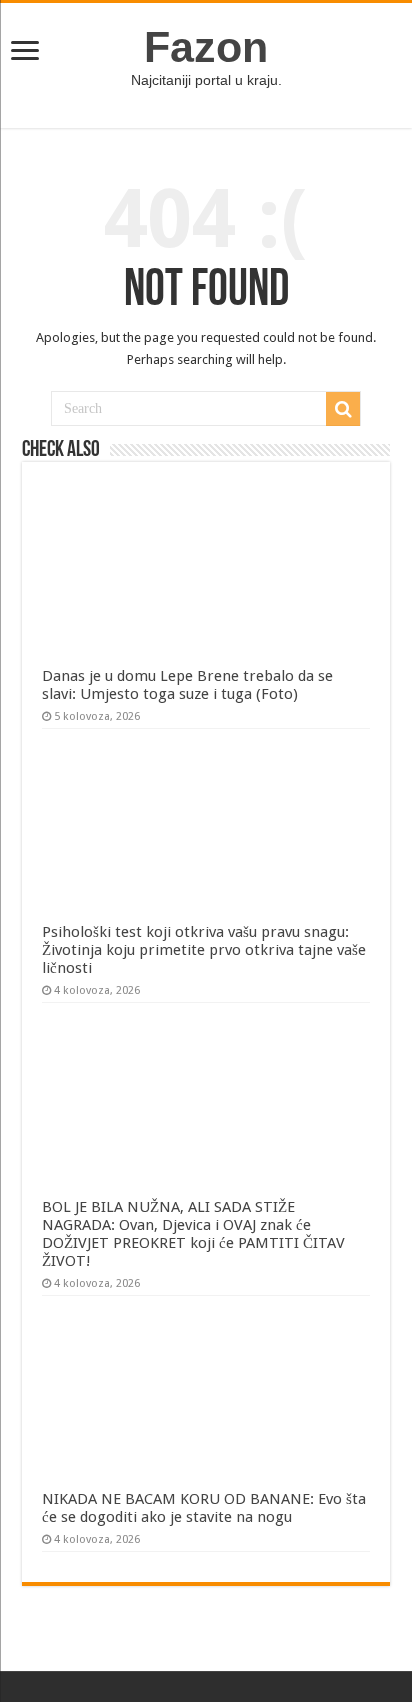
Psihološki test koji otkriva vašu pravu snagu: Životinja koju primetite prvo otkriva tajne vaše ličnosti (204, 950)
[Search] (343, 409)
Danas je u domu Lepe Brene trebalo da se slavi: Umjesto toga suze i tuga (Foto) (187, 685)
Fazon (206, 47)
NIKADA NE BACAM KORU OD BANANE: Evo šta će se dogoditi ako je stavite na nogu (204, 1508)
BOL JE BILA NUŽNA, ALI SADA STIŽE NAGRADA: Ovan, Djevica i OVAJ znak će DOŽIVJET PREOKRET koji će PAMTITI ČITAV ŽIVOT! (193, 1234)
